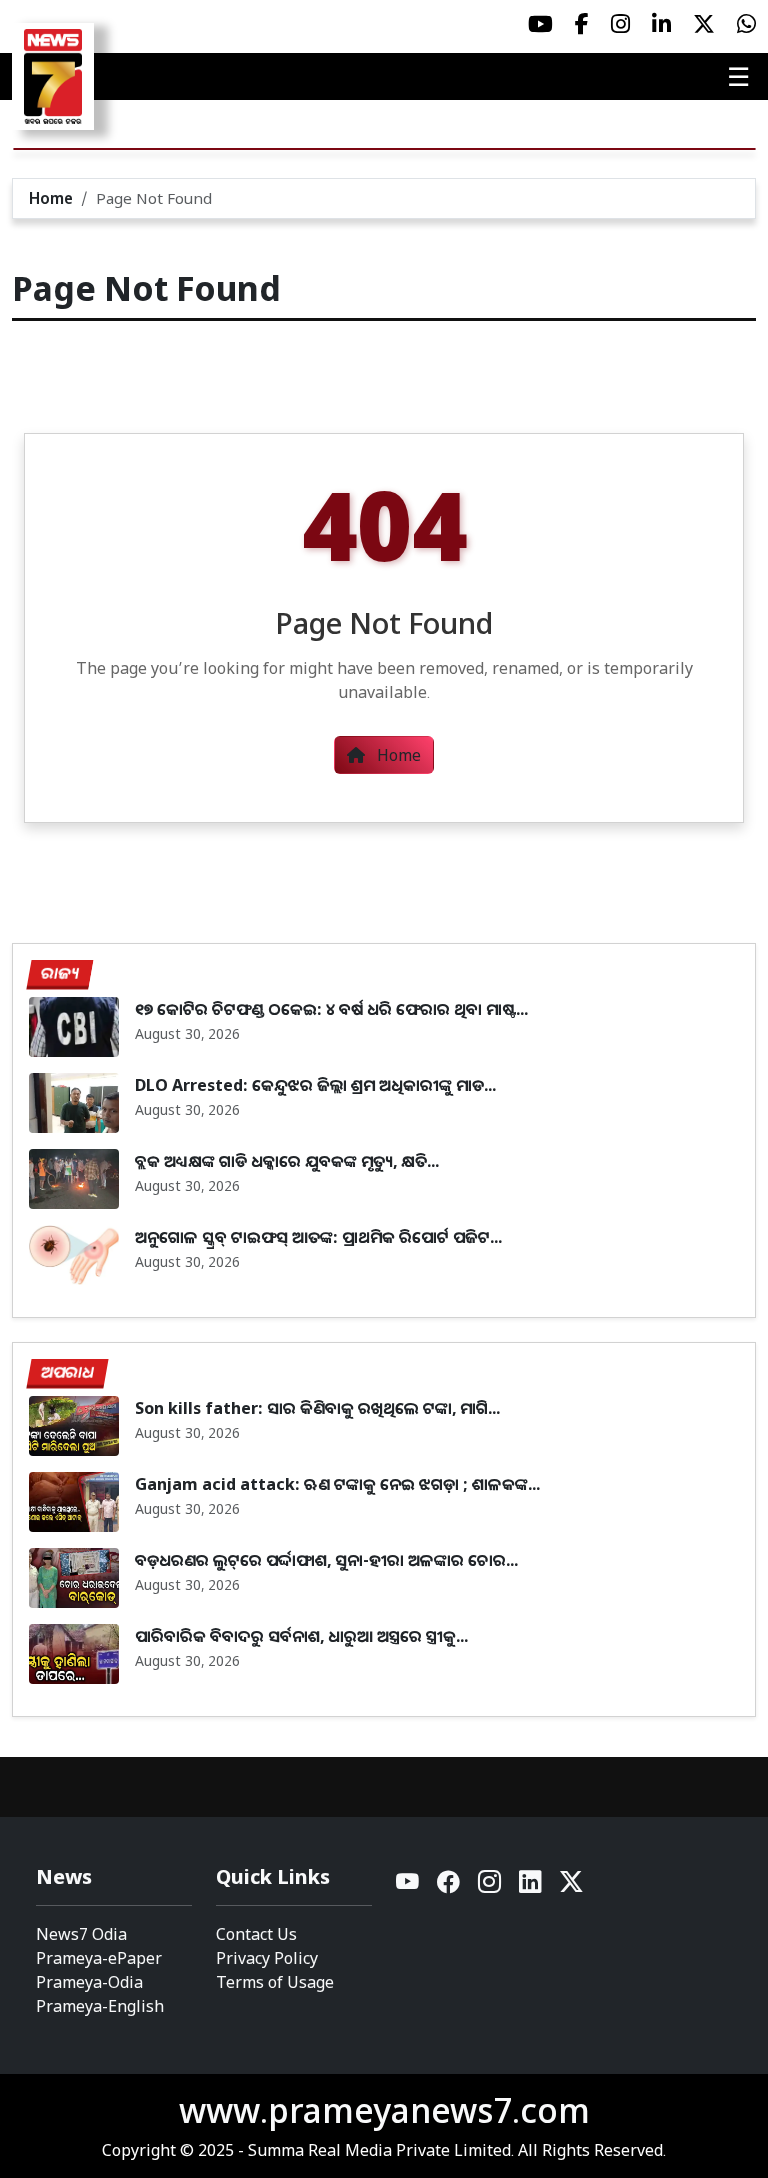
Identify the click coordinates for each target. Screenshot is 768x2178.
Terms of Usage (275, 1982)
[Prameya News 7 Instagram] (620, 24)
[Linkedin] (531, 1886)
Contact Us (256, 1934)
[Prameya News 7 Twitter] (704, 24)
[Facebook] (449, 1886)
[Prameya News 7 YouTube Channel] (540, 24)
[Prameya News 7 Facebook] (582, 24)
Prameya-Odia (89, 1982)
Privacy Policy (267, 1958)
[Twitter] (571, 1886)
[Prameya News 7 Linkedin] (661, 24)
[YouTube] (408, 1886)
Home (51, 198)
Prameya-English (100, 2006)
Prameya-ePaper (99, 1958)
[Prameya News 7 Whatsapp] (746, 24)
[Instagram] (490, 1886)
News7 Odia (81, 1934)
